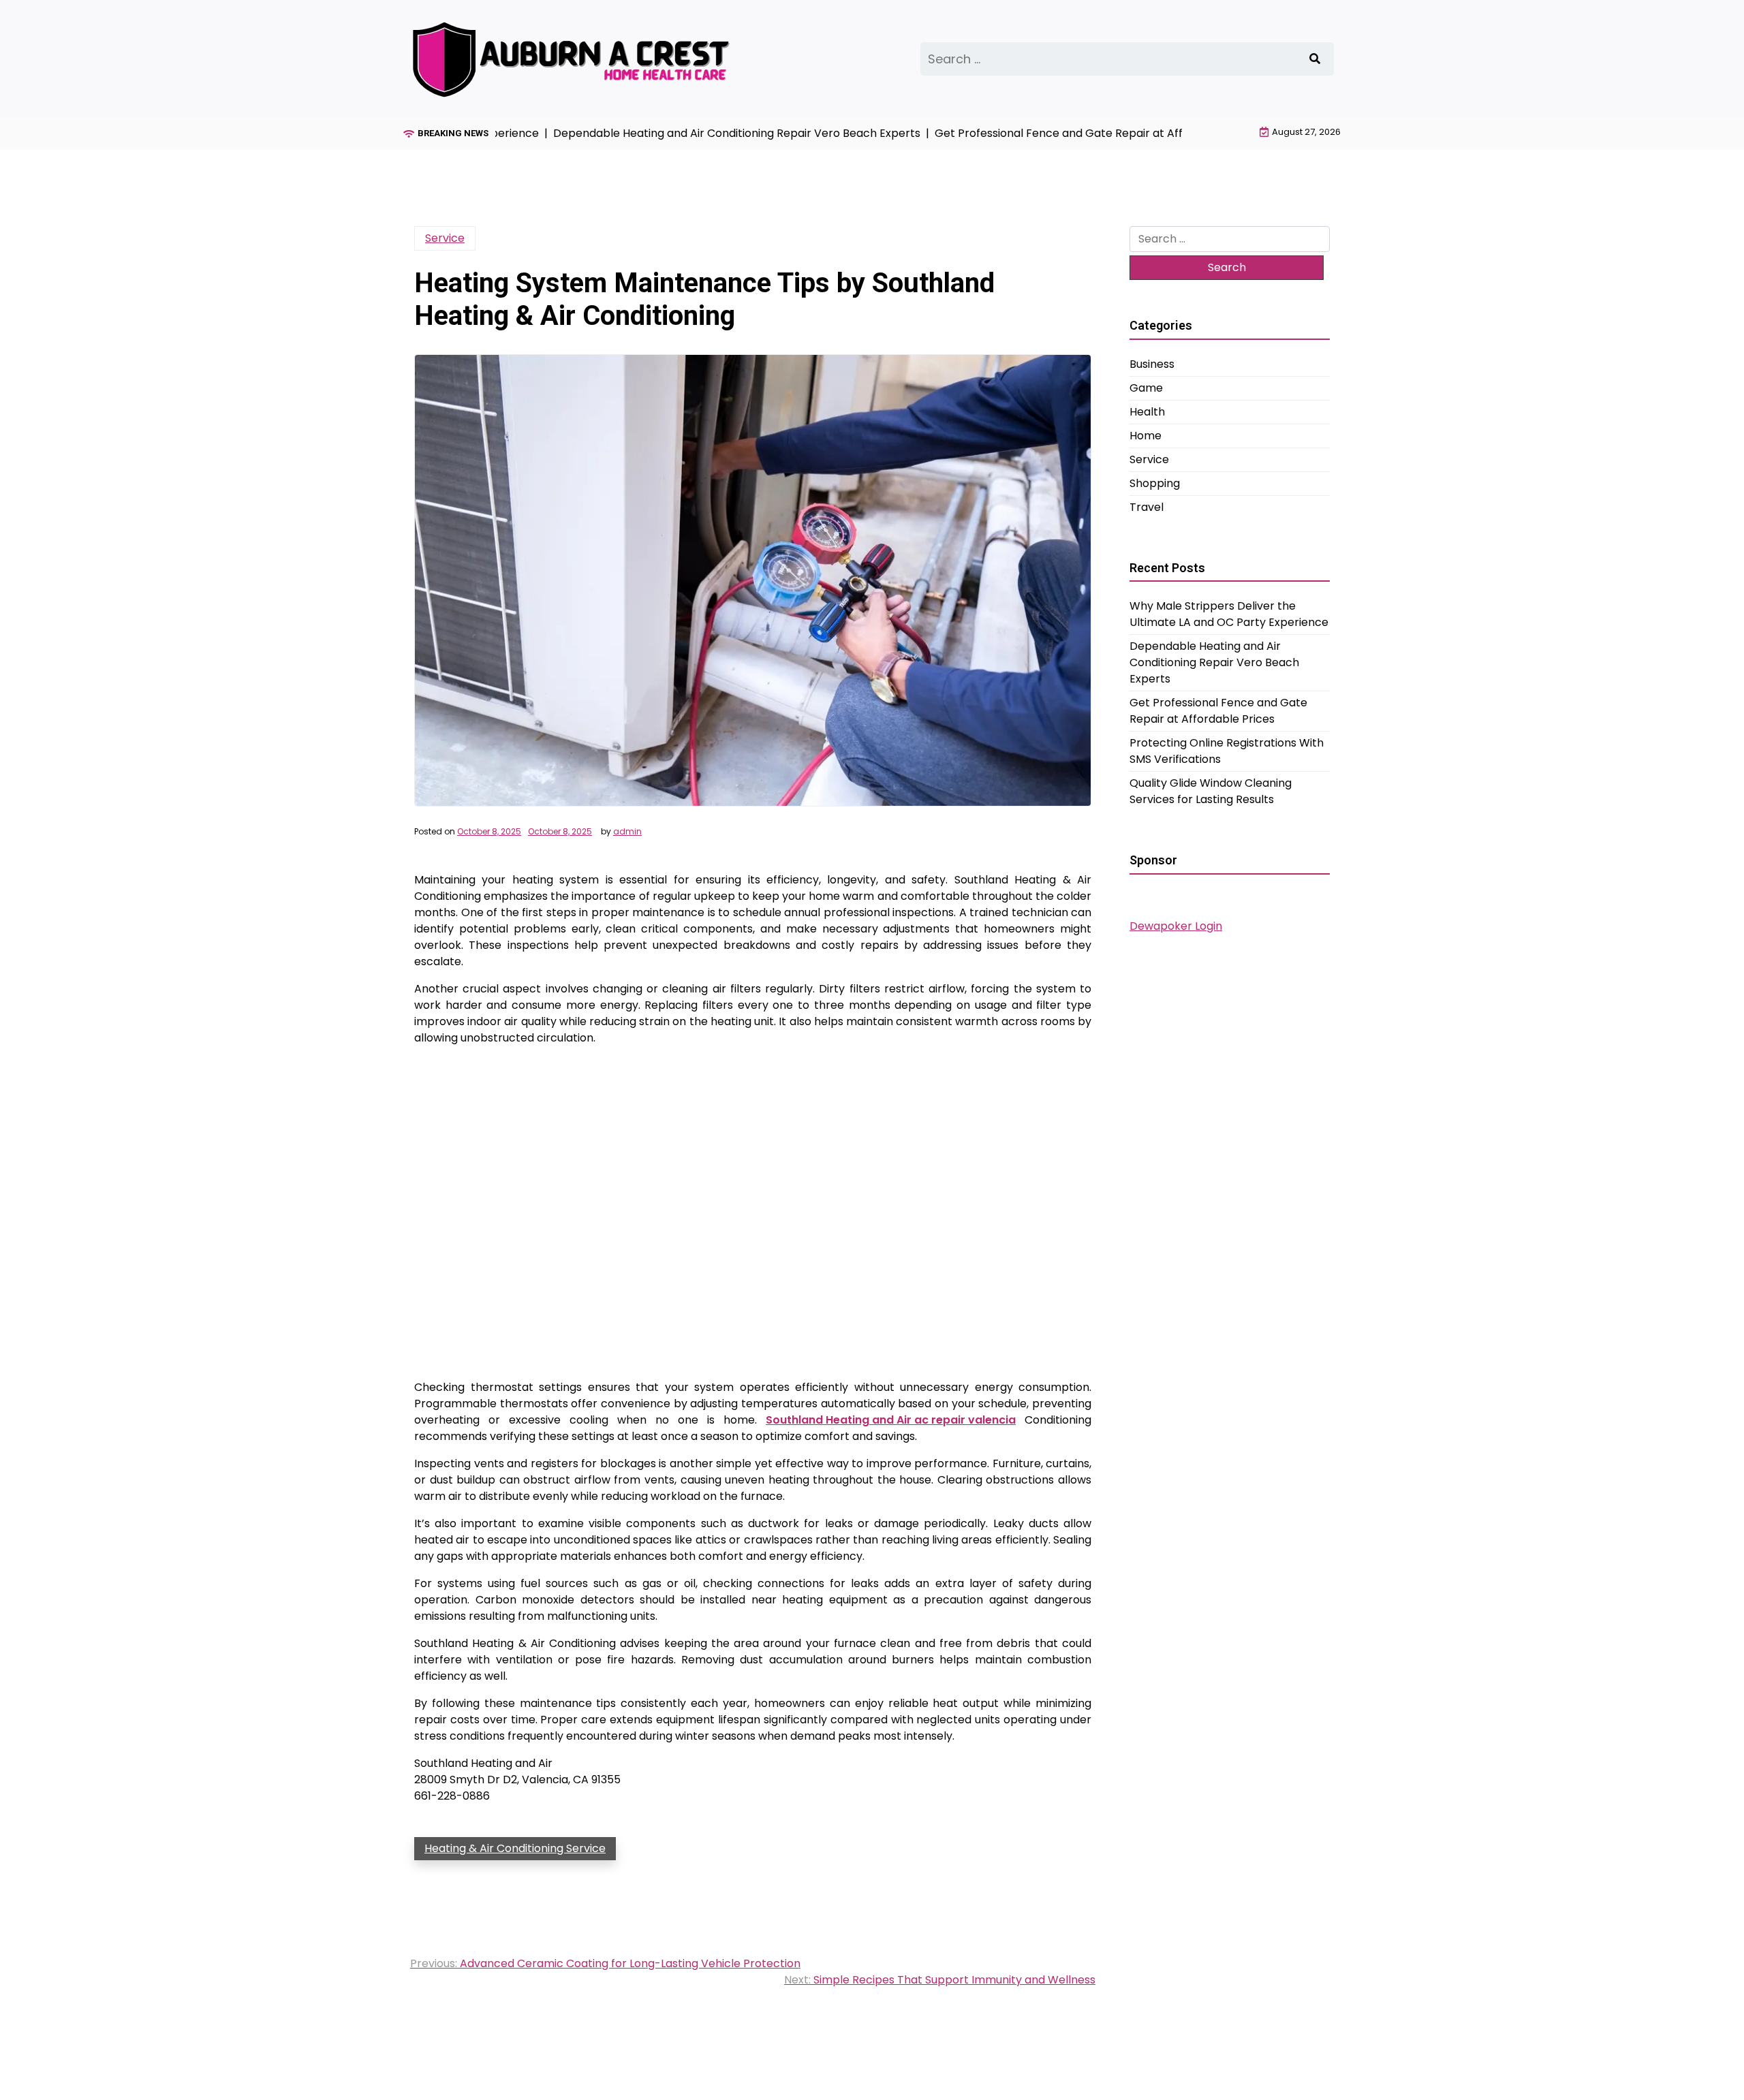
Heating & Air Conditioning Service (515, 1848)
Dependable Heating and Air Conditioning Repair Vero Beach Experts (1214, 662)
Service (445, 238)
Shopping (1155, 483)
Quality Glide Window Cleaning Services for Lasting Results (1211, 791)
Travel (1147, 507)
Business (1152, 364)
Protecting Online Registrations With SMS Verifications (1227, 751)
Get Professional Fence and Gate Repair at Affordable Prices (1218, 711)
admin (627, 832)
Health (1147, 412)
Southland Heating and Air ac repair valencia (891, 1420)
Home (1146, 436)
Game (1146, 388)
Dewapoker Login (1176, 926)
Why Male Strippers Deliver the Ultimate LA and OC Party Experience (1229, 614)
